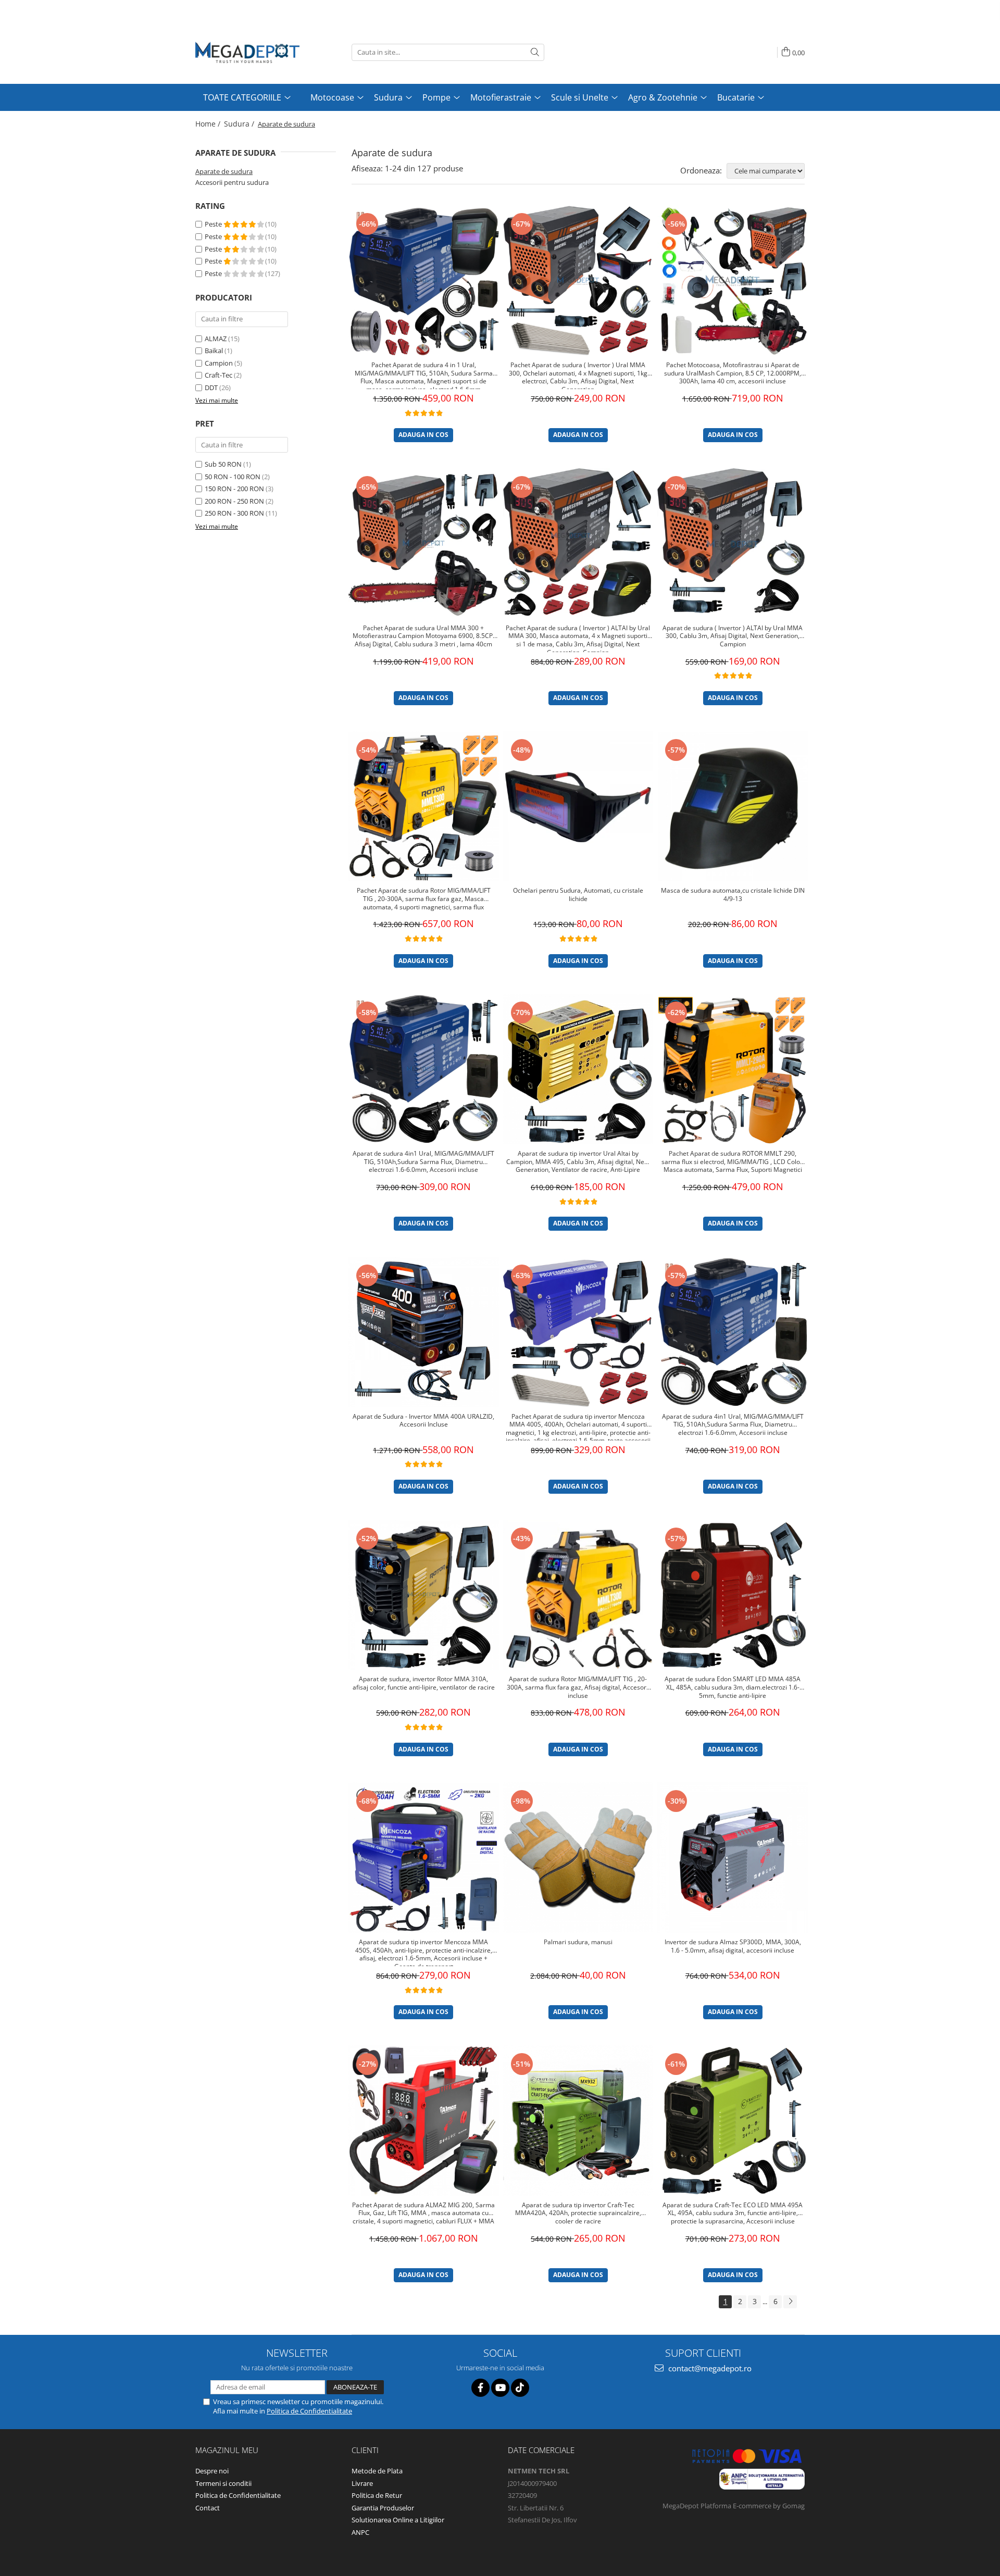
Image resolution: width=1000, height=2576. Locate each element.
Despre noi (212, 2471)
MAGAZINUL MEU (227, 2450)
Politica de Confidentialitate (309, 2411)
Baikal (214, 351)
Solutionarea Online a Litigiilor (398, 2520)
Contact (208, 2508)
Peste (214, 224)
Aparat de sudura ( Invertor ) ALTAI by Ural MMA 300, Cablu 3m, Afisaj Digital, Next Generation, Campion (733, 636)
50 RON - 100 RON (233, 477)
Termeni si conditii (223, 2483)
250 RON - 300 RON (234, 513)
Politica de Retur (377, 2495)
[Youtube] (500, 2388)
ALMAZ (216, 339)
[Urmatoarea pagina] (790, 2302)
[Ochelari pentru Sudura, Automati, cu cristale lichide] (578, 806)
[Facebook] (480, 2388)
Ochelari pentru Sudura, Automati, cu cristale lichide (578, 895)
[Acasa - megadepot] (247, 52)
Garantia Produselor (383, 2508)
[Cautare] (535, 52)
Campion (219, 363)
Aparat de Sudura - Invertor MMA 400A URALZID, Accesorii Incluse (423, 1421)
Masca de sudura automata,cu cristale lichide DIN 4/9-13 (733, 895)
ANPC (360, 2532)
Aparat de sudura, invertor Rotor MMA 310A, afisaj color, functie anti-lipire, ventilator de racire (424, 1683)
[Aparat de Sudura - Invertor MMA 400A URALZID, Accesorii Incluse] (424, 1332)
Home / (209, 124)
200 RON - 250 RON (234, 501)
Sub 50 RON (223, 464)
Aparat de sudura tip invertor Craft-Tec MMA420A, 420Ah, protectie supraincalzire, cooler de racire (578, 2213)
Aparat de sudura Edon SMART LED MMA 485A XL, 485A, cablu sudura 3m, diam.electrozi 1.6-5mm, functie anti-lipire (733, 1687)
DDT (211, 387)
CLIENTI (365, 2450)
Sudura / (240, 124)
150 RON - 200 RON (234, 489)
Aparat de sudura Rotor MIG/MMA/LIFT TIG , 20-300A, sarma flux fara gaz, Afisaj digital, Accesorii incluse (578, 1687)
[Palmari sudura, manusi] (578, 1858)
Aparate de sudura (224, 171)
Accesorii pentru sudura (232, 182)
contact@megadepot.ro (709, 2368)
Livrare (362, 2483)
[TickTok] (520, 2388)
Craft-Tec (218, 375)
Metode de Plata (377, 2471)
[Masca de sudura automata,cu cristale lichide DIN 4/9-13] (733, 806)
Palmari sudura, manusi (578, 1942)
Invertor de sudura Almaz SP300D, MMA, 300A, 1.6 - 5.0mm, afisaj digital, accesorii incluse (733, 1946)
